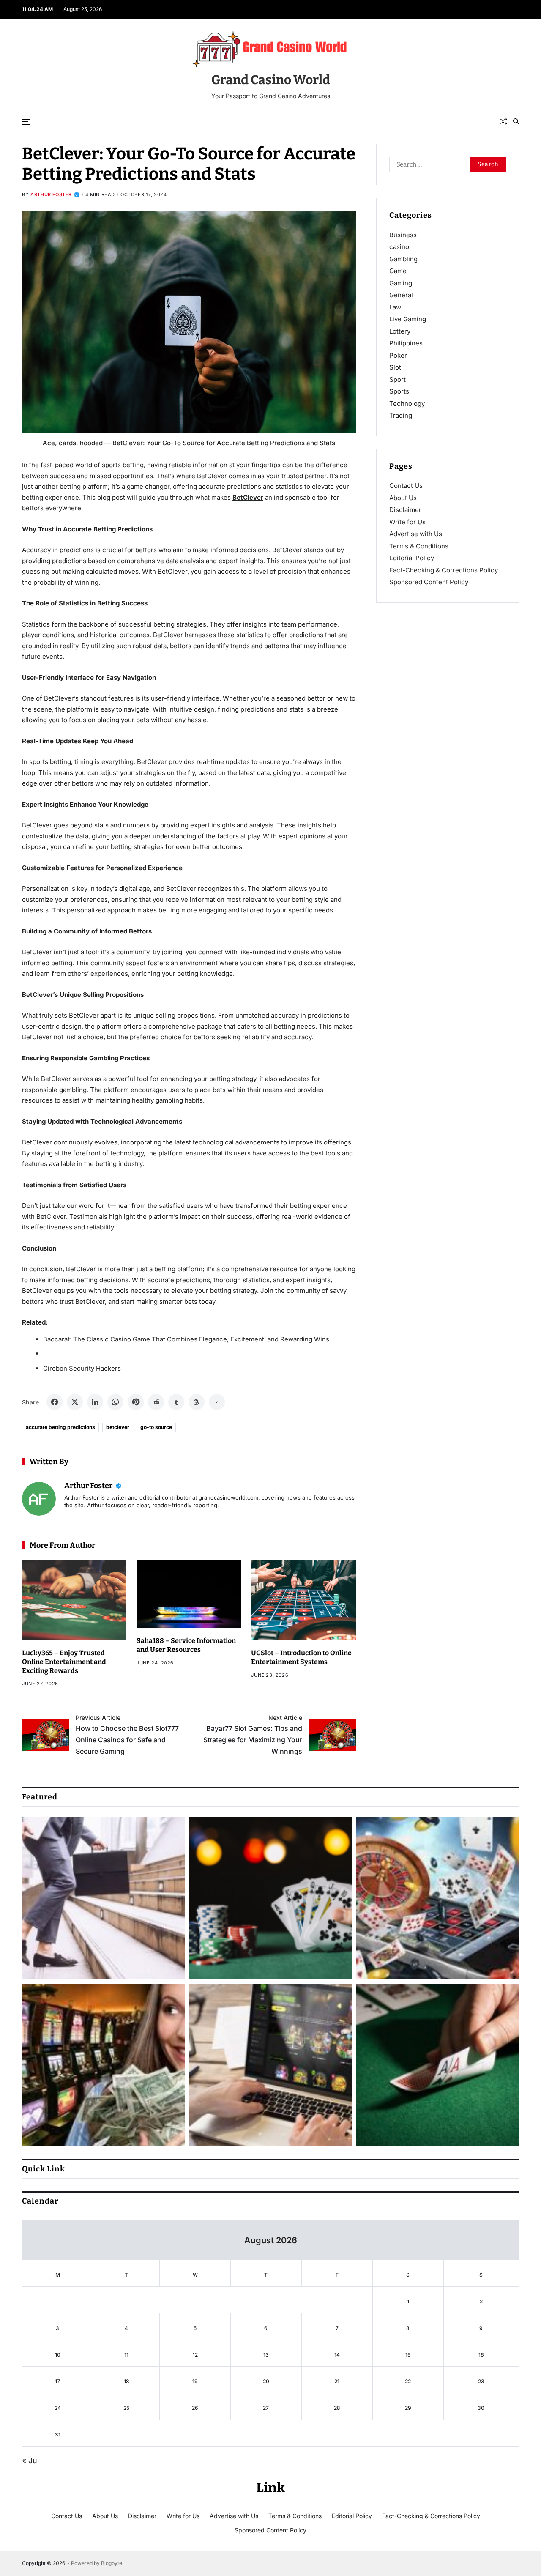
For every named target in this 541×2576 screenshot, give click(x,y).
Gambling (403, 259)
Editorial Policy (412, 558)
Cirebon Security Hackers (82, 1368)
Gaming (401, 283)
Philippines (406, 343)
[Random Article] (503, 121)
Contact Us (406, 486)
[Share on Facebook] (55, 1402)
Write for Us (407, 522)
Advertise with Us (416, 534)
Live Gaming (408, 319)
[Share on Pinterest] (136, 1402)
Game (398, 271)
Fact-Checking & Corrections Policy (444, 570)
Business (403, 235)
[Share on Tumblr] (176, 1402)
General (401, 295)
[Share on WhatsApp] (115, 1402)
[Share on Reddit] (156, 1402)
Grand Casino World (271, 80)
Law (395, 307)
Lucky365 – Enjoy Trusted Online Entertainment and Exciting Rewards (64, 1662)
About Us (403, 498)
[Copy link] (217, 1402)
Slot (395, 367)
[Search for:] (426, 166)
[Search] (516, 121)
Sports (399, 391)
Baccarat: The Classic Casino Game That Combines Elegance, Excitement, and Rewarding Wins (186, 1339)
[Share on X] (75, 1402)
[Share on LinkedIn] (95, 1402)
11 (126, 2355)
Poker (398, 355)
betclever (118, 1427)
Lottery (400, 331)
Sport (398, 379)
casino (399, 247)
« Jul (30, 2460)
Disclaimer (405, 510)
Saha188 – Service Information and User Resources (186, 1645)
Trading (401, 415)
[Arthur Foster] (39, 1499)
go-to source (156, 1427)
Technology (407, 404)
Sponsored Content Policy (429, 582)
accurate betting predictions (60, 1427)
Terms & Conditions (419, 546)
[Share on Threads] (197, 1402)
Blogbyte (112, 2563)
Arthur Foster (51, 194)
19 (195, 2381)
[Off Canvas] (26, 122)
